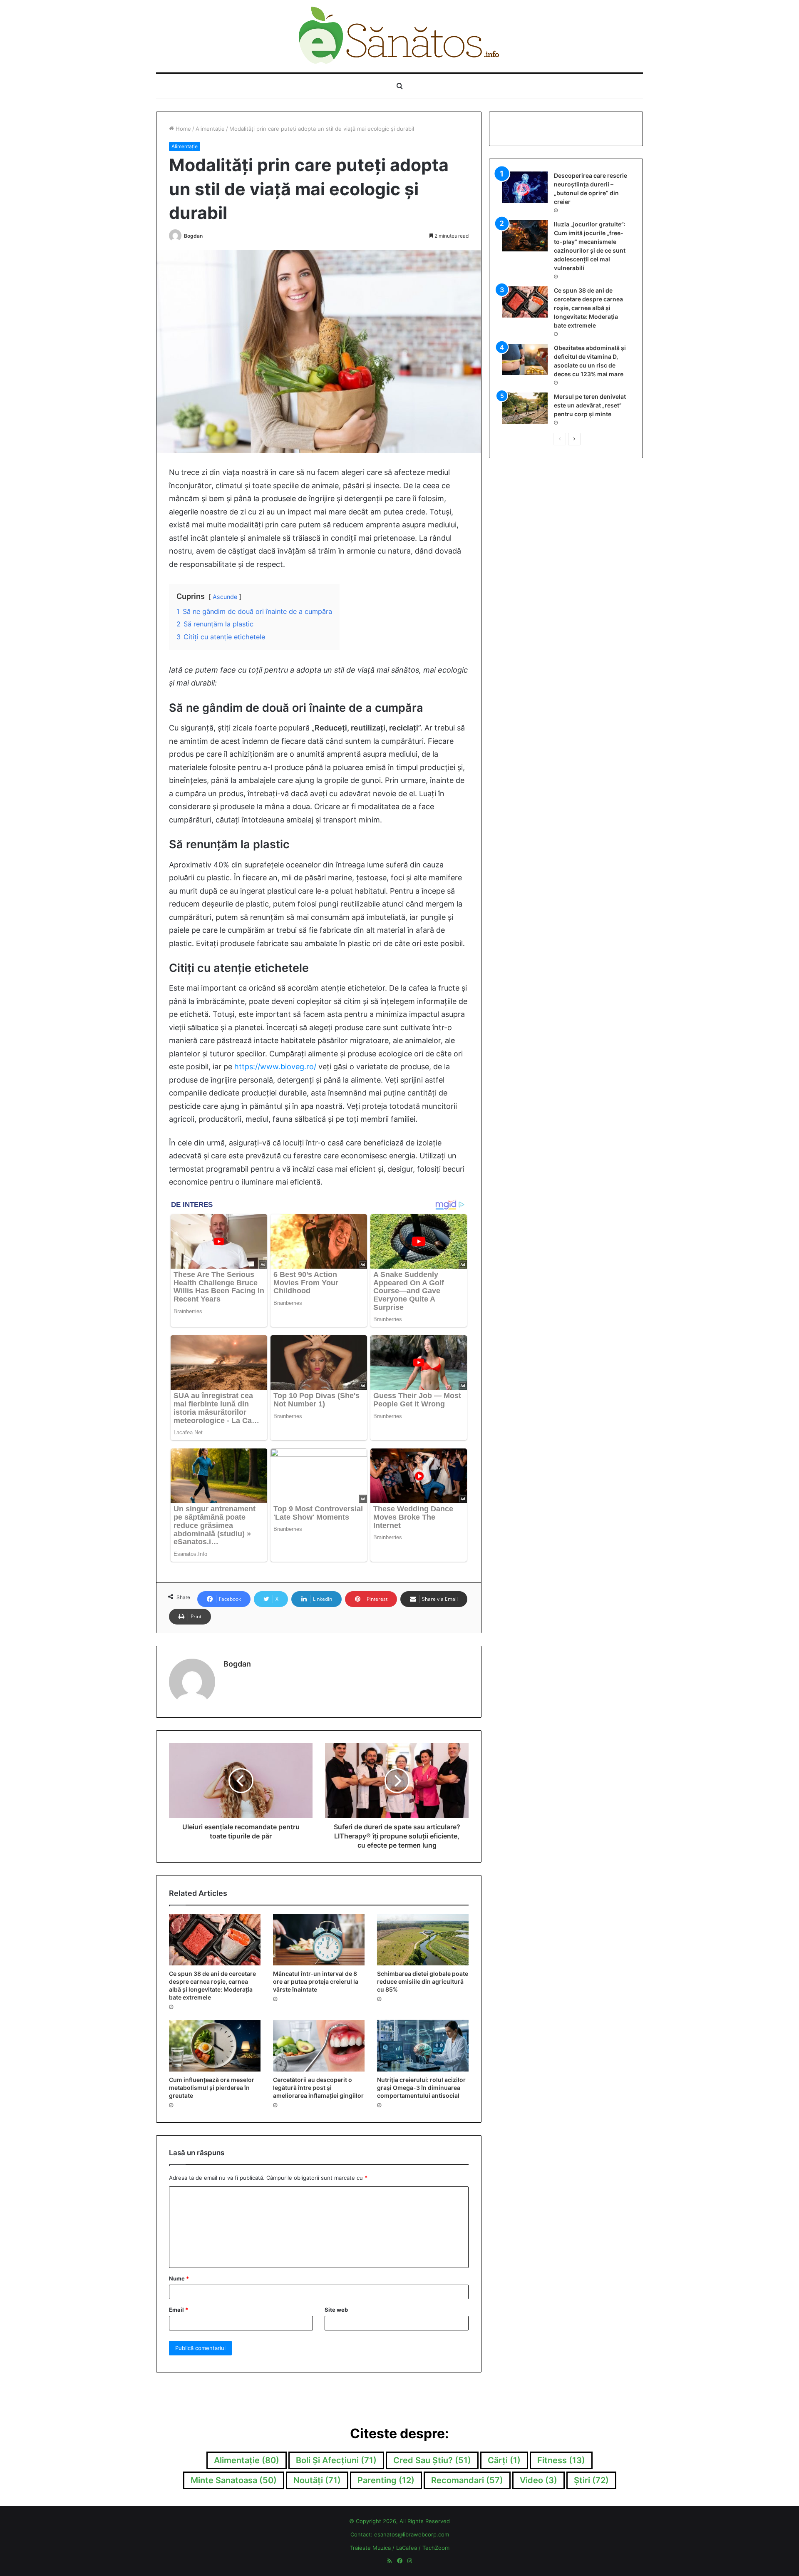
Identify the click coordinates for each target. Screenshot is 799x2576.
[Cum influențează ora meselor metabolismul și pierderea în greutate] (215, 2046)
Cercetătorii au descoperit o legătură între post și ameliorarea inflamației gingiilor (318, 2088)
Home (182, 129)
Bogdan (193, 236)
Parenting (386, 2480)
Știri (591, 2480)
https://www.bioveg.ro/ (275, 1067)
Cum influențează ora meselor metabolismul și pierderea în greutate (212, 2088)
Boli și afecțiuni (336, 2460)
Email (179, 2310)
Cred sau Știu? (432, 2460)
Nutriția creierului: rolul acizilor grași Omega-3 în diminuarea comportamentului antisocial (421, 2088)
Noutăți (317, 2480)
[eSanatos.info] (400, 36)
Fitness (561, 2460)
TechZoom (436, 2548)
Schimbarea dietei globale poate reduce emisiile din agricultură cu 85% (423, 1981)
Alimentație (210, 129)
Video (538, 2480)
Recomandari (467, 2480)
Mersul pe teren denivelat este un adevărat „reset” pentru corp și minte (590, 405)
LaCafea (407, 2548)
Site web (336, 2310)
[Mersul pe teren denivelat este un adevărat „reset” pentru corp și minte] (525, 408)
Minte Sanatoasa (234, 2480)
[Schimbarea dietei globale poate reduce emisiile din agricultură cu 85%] (423, 1940)
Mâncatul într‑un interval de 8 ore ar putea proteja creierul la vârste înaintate (316, 1981)
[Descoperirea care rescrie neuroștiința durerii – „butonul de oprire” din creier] (525, 187)
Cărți (504, 2460)
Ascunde (225, 597)
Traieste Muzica (370, 2548)
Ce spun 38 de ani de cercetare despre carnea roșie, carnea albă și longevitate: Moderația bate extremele (588, 308)
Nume (179, 2278)
